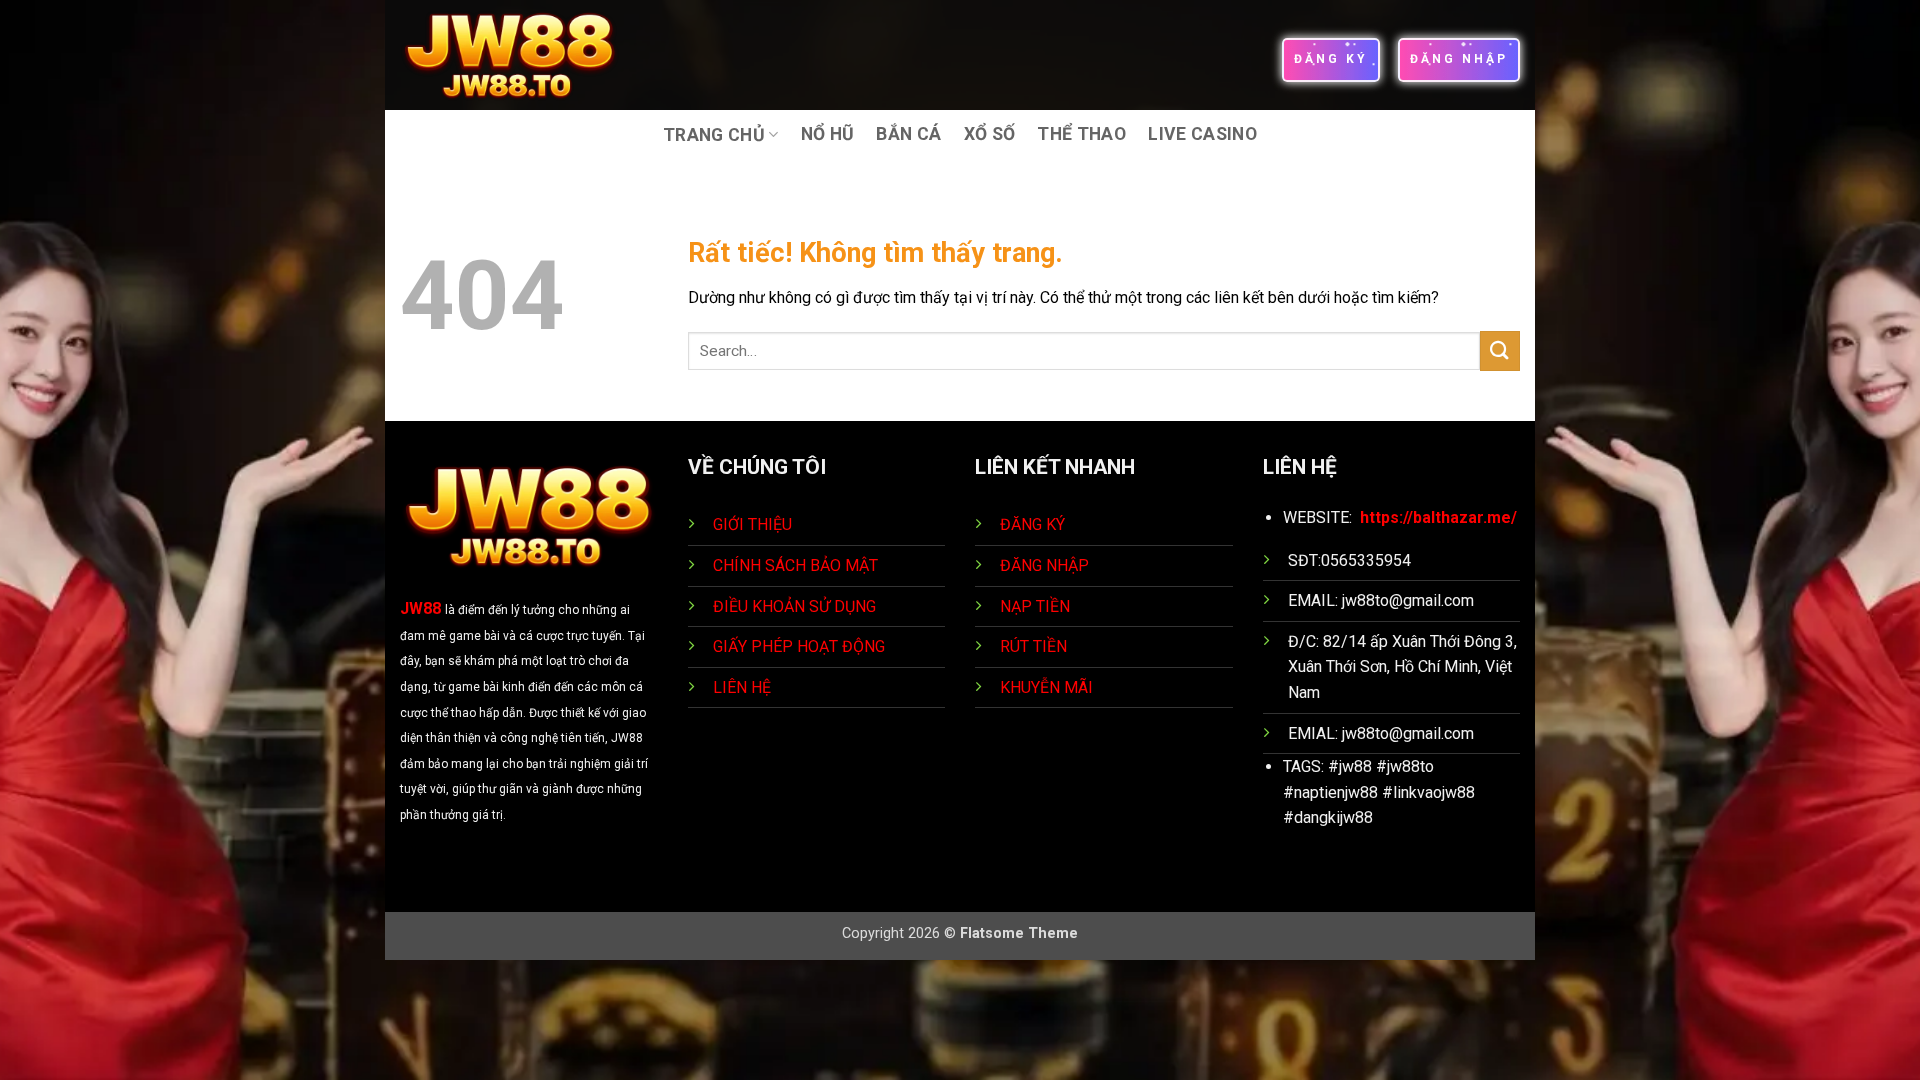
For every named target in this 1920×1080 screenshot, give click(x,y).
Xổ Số (990, 134)
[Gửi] (1500, 350)
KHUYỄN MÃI (1048, 687)
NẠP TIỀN (1037, 606)
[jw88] (523, 55)
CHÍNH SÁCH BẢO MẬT (795, 565)
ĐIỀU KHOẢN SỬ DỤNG (794, 606)
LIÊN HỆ (742, 687)
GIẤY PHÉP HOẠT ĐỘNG (799, 646)
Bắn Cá (908, 134)
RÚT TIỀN (1035, 646)
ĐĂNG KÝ (1032, 524)
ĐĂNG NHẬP (1044, 565)
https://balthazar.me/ (1438, 517)
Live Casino (1202, 134)
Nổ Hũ (828, 134)
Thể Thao (1081, 134)
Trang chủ (714, 135)
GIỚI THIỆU (752, 524)
